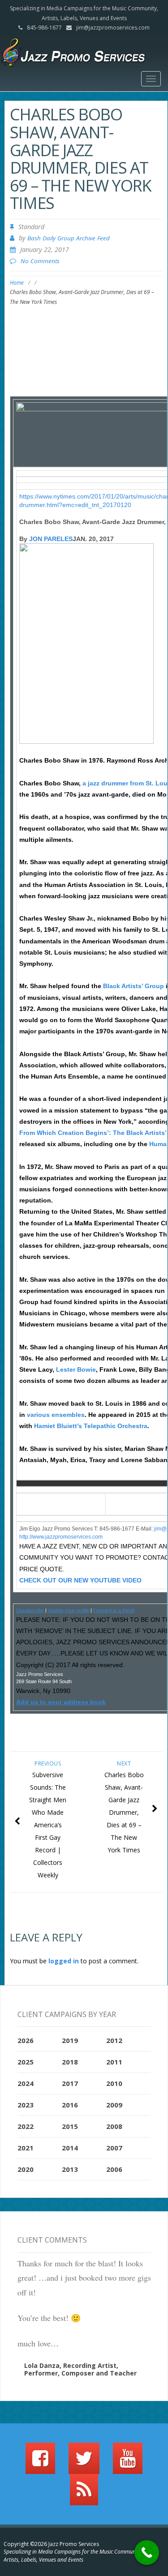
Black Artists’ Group (134, 986)
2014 (70, 2148)
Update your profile (69, 1610)
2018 (70, 2062)
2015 (70, 2126)
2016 (70, 2105)
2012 (114, 2040)
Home (17, 283)
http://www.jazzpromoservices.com (61, 1537)
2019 (70, 2040)
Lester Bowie (76, 1369)
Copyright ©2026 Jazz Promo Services (51, 2544)
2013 (70, 2169)
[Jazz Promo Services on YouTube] (128, 2462)
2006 (114, 2169)
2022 (26, 2126)
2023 (26, 2105)
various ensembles (56, 1415)
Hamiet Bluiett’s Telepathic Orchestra (91, 1426)
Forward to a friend (114, 1610)
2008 (114, 2126)
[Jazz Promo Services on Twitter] (84, 2462)
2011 (114, 2062)
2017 (70, 2083)
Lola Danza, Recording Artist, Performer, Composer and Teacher (80, 2369)
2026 (26, 2040)
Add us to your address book (61, 1702)
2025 (26, 2062)
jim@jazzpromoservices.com (113, 28)
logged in (64, 1961)
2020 (26, 2169)
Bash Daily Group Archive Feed (69, 238)
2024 (26, 2083)
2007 (114, 2148)
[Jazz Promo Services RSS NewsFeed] (84, 2494)
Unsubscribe (30, 1610)
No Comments (40, 261)
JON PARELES (51, 539)
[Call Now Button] (147, 2553)
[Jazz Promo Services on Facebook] (40, 2462)
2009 (114, 2105)
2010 (114, 2083)
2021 (26, 2148)
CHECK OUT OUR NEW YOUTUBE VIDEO (80, 1580)
